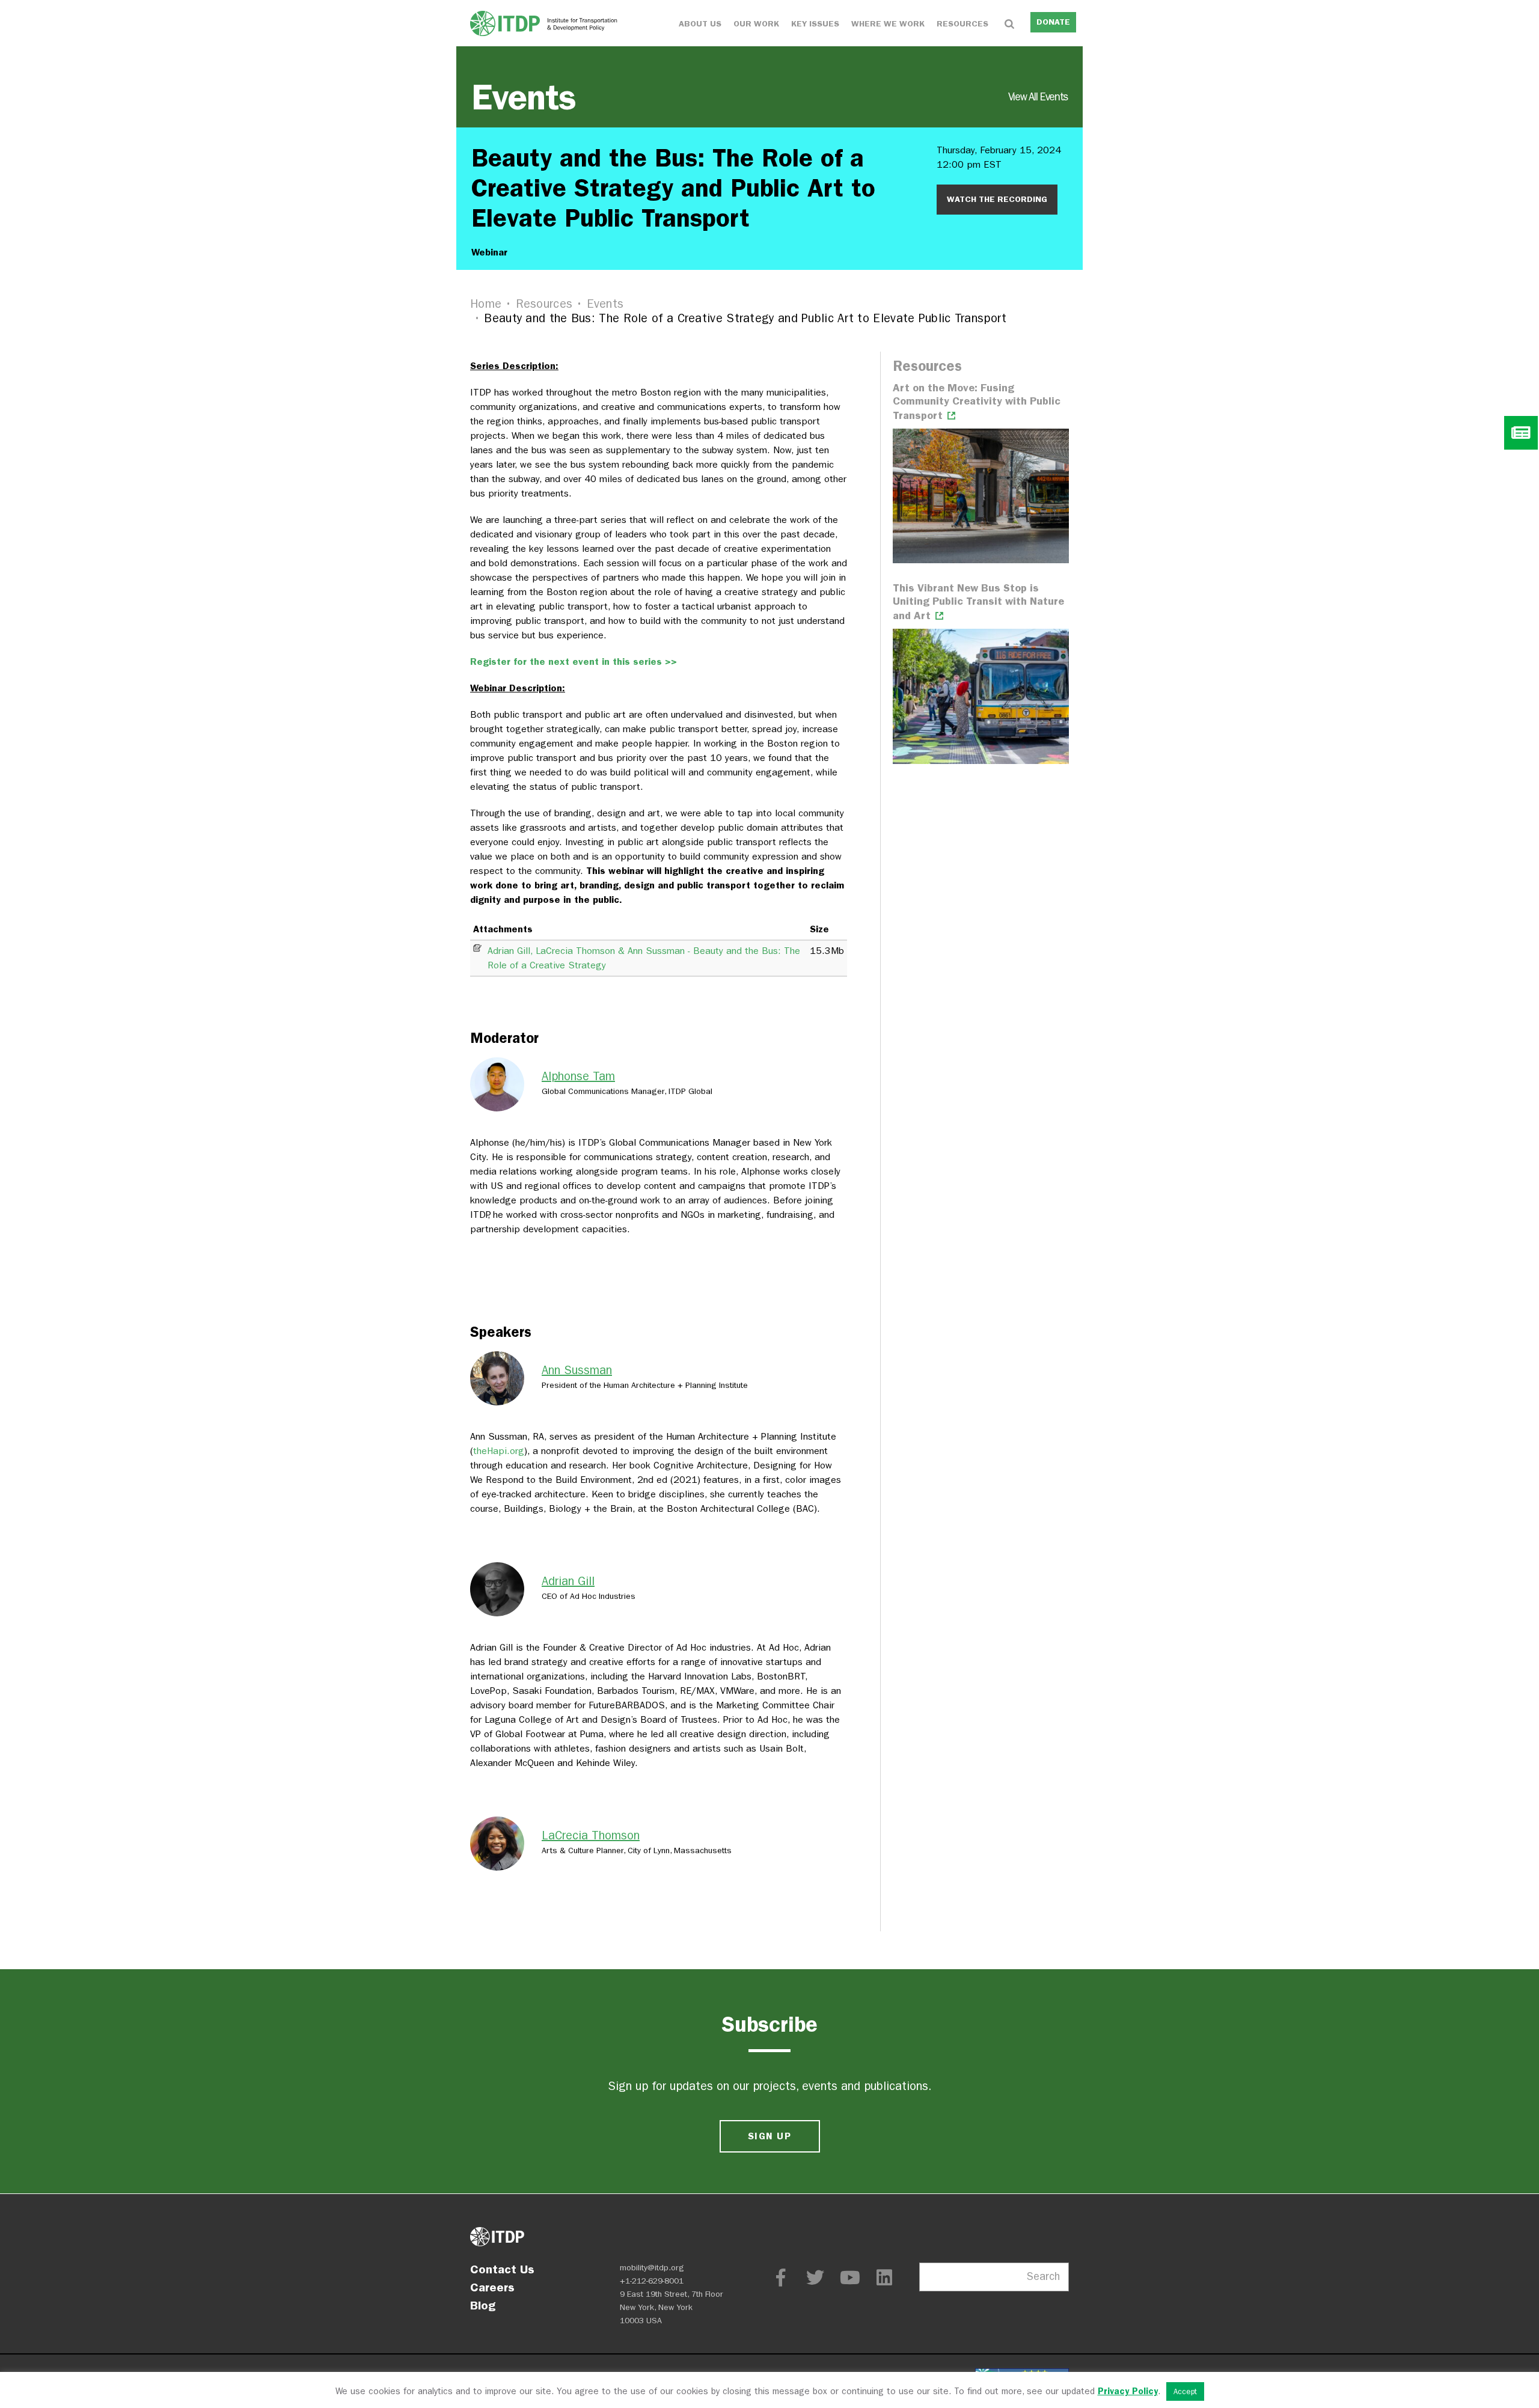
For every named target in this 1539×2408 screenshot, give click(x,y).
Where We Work (888, 24)
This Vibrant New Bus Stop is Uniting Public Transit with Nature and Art (978, 602)
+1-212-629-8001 (652, 2281)
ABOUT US (700, 24)
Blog (483, 2305)
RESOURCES (962, 24)
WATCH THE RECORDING (997, 199)
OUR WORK (756, 24)
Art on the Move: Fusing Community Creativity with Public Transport (977, 402)
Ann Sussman (577, 1370)
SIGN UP (769, 2136)
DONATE (1053, 22)
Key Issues (815, 24)
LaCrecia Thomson (591, 1835)
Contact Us (502, 2269)
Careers (492, 2287)
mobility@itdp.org (652, 2268)
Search (1043, 2277)
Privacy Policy (1128, 2391)
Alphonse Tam (578, 1076)
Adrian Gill (568, 1581)
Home (486, 304)
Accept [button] (1185, 2391)
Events (769, 97)
